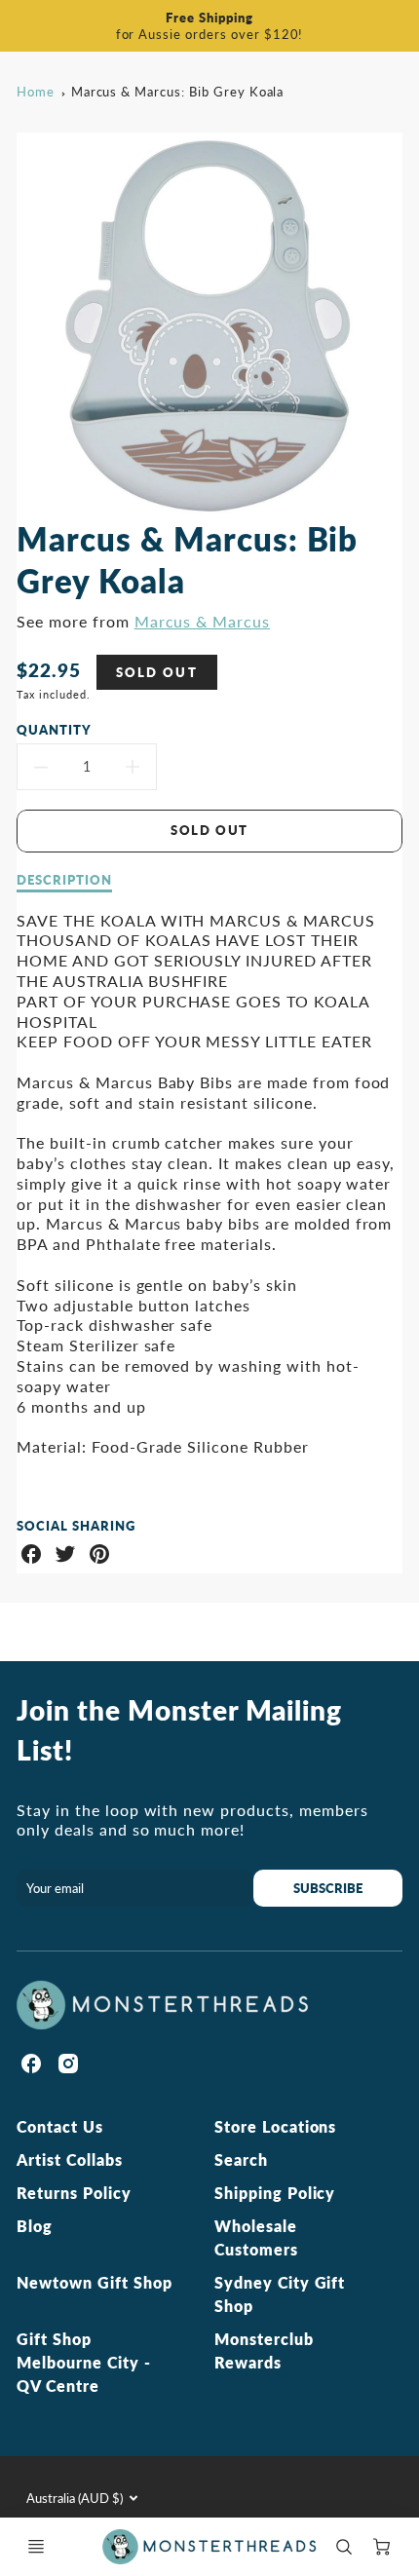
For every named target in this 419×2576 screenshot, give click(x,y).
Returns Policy (74, 2193)
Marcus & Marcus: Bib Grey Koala (178, 92)
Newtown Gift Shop (94, 2282)
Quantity (54, 730)
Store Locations (275, 2126)
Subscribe (328, 1888)
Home (36, 92)
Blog (35, 2226)
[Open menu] (36, 2547)
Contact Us (60, 2126)
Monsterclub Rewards (264, 2350)
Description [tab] (64, 880)
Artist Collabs (69, 2159)
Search (241, 2159)
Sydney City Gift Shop (280, 2294)
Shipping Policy (275, 2193)
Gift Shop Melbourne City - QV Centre (83, 2362)
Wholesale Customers (256, 2237)
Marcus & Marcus (202, 621)
